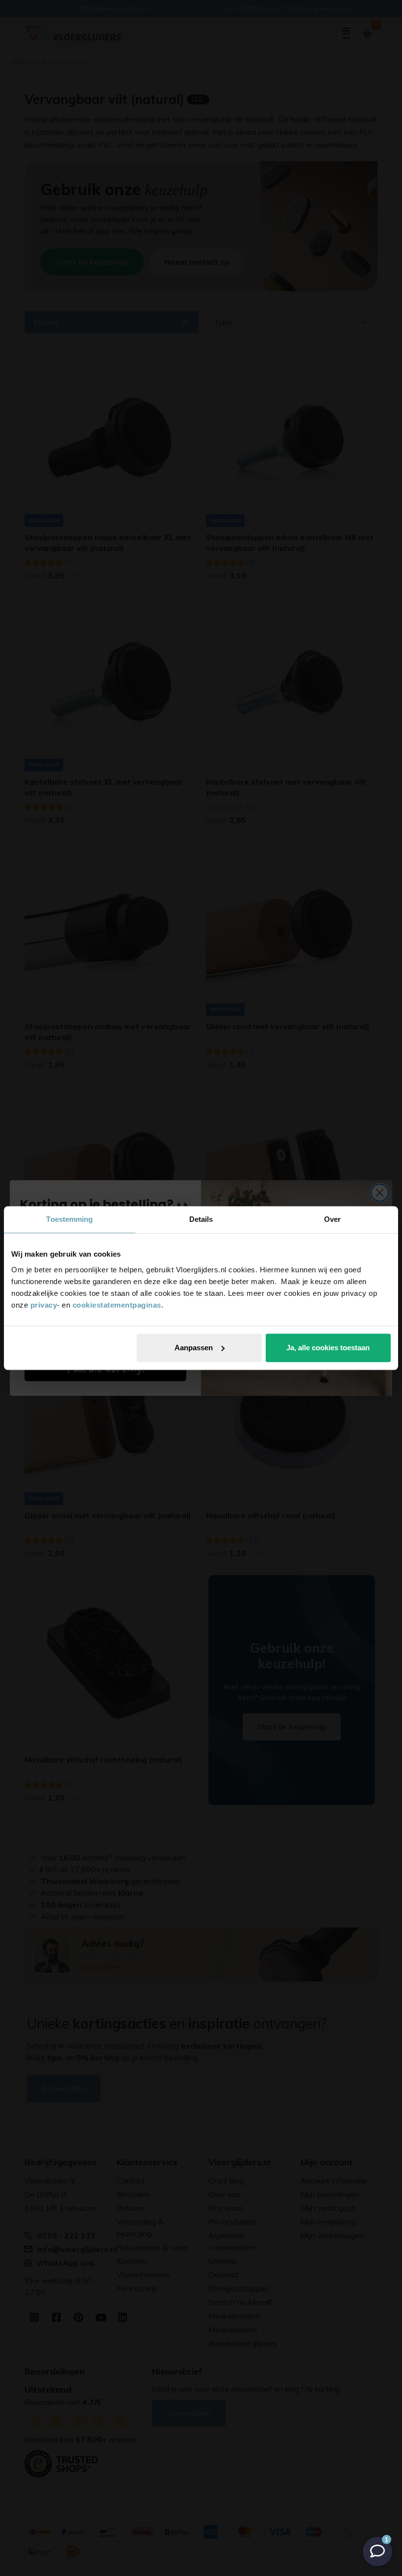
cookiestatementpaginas (117, 1305)
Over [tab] (332, 1219)
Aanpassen (194, 1348)
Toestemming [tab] (69, 1219)
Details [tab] (201, 1219)
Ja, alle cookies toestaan (328, 1348)
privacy (44, 1305)
